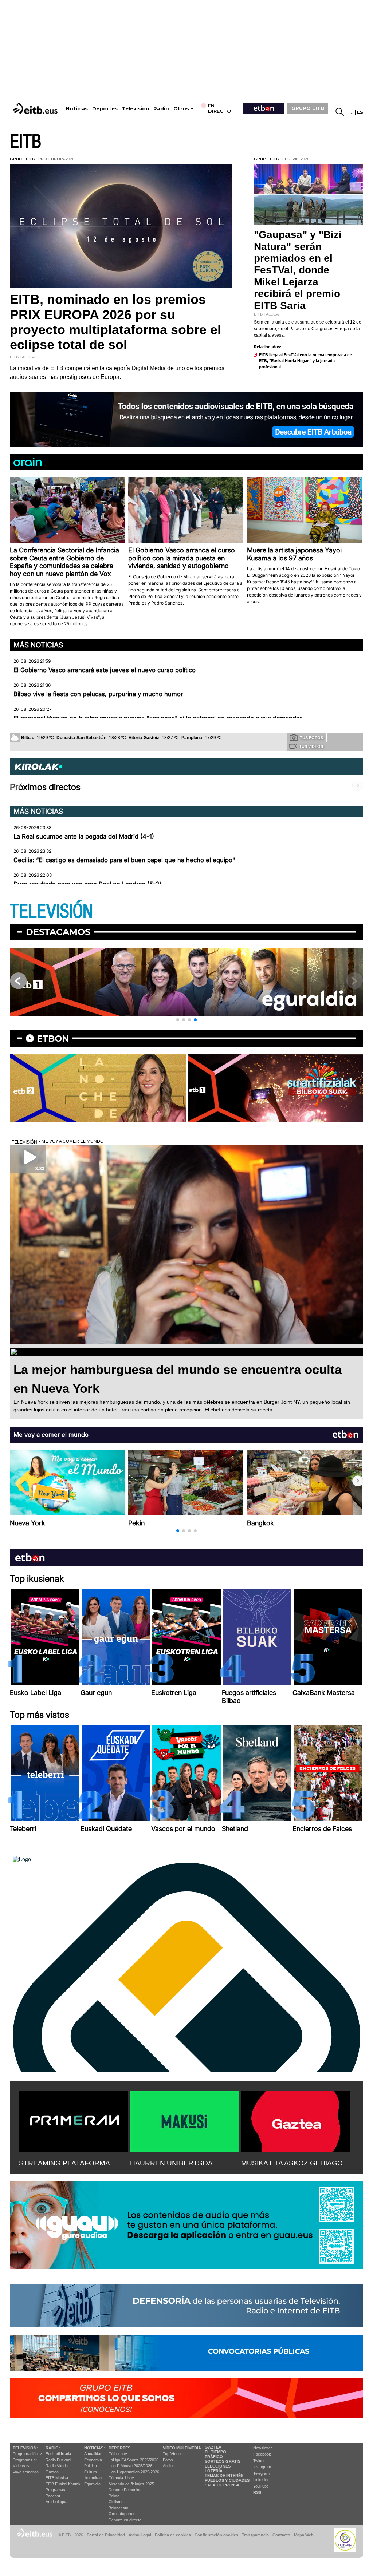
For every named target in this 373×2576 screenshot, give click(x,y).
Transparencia (255, 2535)
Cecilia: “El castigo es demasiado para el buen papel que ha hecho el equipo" (124, 860)
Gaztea (52, 2472)
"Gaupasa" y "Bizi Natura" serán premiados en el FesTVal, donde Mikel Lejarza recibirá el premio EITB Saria (298, 270)
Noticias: (95, 2448)
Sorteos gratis (223, 2461)
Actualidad (93, 2454)
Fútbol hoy (118, 2454)
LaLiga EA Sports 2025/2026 (134, 2460)
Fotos (168, 2460)
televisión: (25, 2448)
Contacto (281, 2535)
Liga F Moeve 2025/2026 (130, 2466)
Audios (169, 2466)
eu (351, 112)
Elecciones (218, 2466)
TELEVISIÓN (51, 911)
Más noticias (38, 645)
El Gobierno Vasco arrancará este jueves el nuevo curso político (105, 670)
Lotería (214, 2471)
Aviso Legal (140, 2535)
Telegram (261, 2473)
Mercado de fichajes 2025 (131, 2484)
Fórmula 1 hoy (121, 2478)
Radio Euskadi (58, 2460)
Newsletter (263, 2448)
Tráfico (214, 2457)
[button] (178, 1020)
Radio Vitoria (57, 2466)
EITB (25, 142)
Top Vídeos (173, 2454)
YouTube (261, 2486)
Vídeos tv (21, 2466)
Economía (93, 2460)
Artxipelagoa (56, 2502)
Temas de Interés (224, 2476)
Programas (55, 2490)
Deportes (105, 109)
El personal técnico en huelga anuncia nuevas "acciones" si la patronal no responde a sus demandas (158, 718)
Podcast (53, 2496)
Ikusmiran (93, 2478)
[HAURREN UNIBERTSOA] (185, 2120)
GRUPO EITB (308, 108)
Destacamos (58, 932)
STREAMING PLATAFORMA (64, 2163)
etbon (53, 1039)
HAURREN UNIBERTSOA (171, 2163)
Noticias (77, 109)
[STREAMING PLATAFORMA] (74, 2120)
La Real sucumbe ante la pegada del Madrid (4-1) (84, 836)
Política (91, 2466)
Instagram (262, 2467)
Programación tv (27, 2454)
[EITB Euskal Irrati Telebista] (36, 108)
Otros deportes (122, 2514)
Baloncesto (118, 2508)
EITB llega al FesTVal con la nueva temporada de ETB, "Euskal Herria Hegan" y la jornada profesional (305, 361)
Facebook (262, 2454)
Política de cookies (173, 2535)
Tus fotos (311, 738)
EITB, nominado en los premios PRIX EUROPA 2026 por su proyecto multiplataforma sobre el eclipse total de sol (115, 322)
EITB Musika (57, 2478)
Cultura (91, 2472)
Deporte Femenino (125, 2490)
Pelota (114, 2496)
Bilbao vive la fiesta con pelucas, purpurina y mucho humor (98, 694)
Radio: (53, 2448)
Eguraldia (92, 2484)
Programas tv (25, 2460)
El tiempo (215, 2452)
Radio (161, 109)
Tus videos (311, 746)
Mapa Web (304, 2535)
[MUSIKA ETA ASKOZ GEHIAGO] (296, 2120)
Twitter (259, 2461)
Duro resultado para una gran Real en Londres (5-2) (87, 884)
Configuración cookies (216, 2535)
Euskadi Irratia (58, 2454)
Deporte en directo (125, 2520)
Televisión (136, 109)
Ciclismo (116, 2502)
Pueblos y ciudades (227, 2480)
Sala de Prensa (222, 2485)
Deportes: (120, 2448)
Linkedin (260, 2480)
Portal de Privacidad (106, 2535)
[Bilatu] (340, 112)
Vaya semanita (26, 2472)
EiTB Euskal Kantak (63, 2484)
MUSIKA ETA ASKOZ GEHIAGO (292, 2163)
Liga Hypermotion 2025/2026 (134, 2472)
